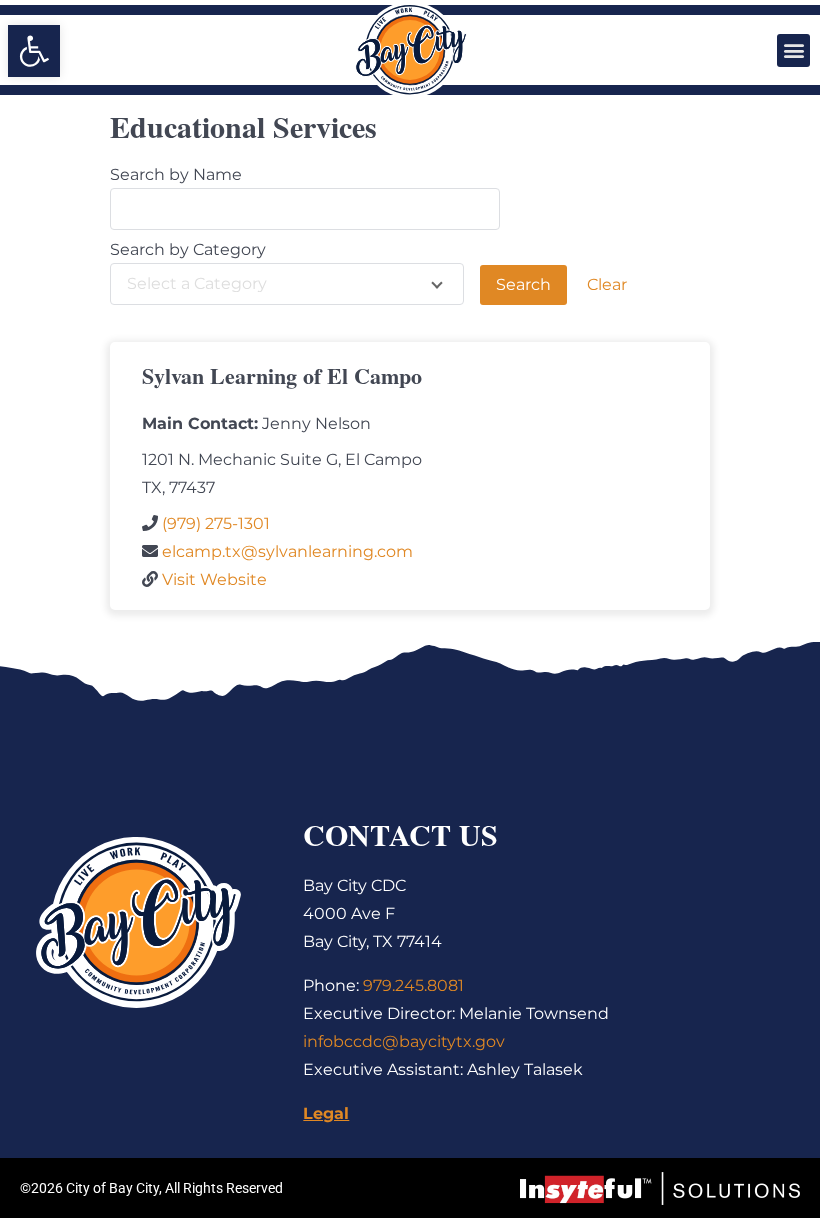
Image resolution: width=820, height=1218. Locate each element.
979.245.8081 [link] (413, 985)
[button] (793, 50)
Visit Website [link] (214, 579)
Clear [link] (607, 284)
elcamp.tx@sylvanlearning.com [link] (287, 551)
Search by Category (188, 250)
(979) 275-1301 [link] (216, 523)
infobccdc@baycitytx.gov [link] (404, 1041)
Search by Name (176, 175)
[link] (34, 51)
